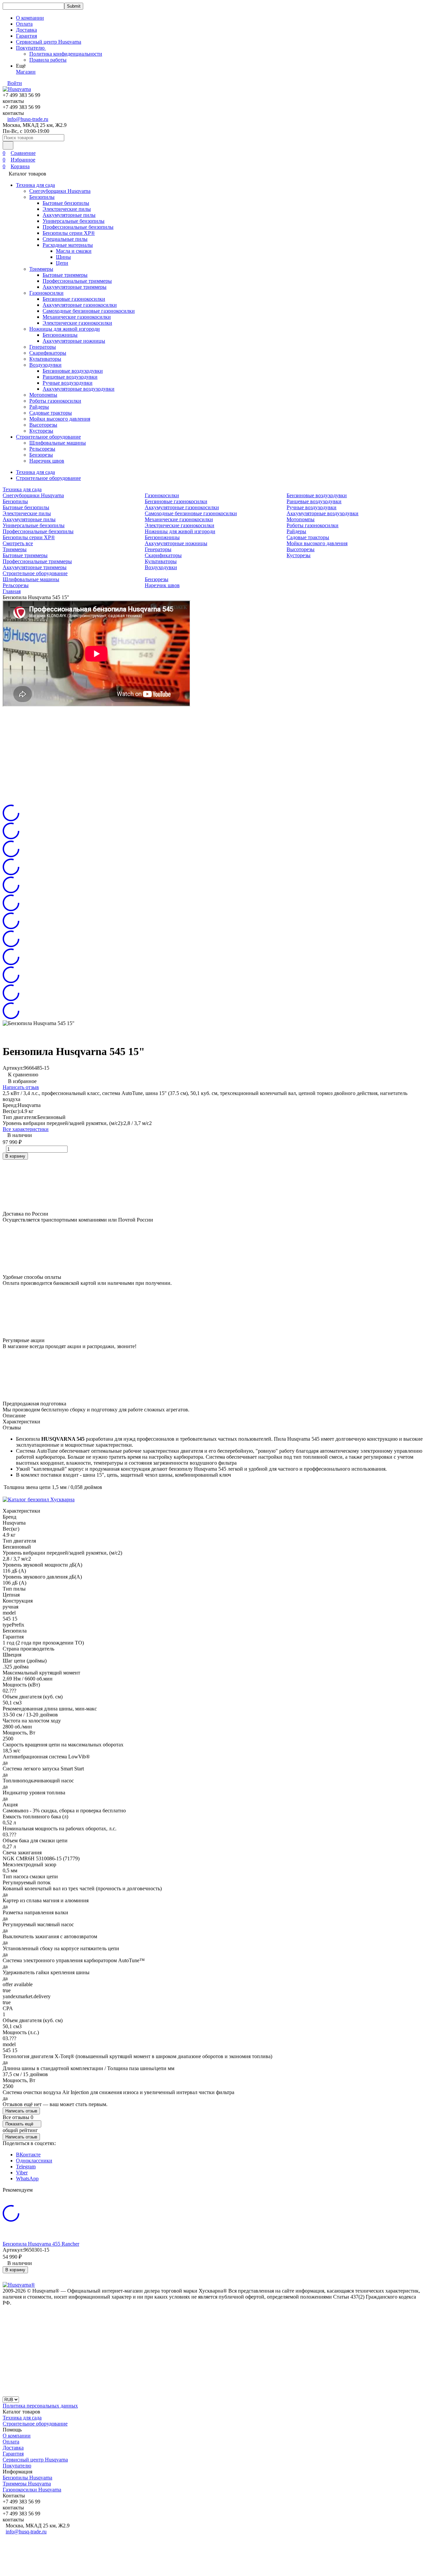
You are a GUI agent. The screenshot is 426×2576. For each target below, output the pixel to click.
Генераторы (43, 347)
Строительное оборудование (48, 437)
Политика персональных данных (40, 2406)
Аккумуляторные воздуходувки (79, 389)
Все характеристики (26, 1129)
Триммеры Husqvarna (27, 2484)
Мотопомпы (43, 395)
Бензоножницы (60, 335)
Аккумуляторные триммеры (75, 287)
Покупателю (17, 2466)
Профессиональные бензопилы (78, 227)
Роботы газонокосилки (55, 401)
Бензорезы (41, 455)
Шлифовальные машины (58, 443)
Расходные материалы (68, 245)
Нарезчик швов (47, 461)
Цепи (62, 263)
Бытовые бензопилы (66, 203)
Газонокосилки (46, 293)
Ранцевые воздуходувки (70, 377)
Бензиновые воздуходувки (73, 371)
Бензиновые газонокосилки (74, 299)
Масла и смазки (74, 251)
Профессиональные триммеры (77, 281)
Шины (63, 257)
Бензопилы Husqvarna (27, 2478)
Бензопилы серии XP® (69, 233)
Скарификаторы (48, 353)
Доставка (26, 30)
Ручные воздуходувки (68, 383)
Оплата (24, 24)
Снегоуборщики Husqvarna (60, 191)
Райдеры (39, 407)
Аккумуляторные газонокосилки (80, 305)
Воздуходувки (45, 365)
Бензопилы (42, 197)
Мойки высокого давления (60, 419)
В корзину (15, 1156)
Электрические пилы (67, 209)
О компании (30, 18)
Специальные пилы (65, 239)
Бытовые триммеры (65, 275)
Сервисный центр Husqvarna (49, 42)
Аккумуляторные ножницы (74, 341)
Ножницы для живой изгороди (65, 329)
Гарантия (26, 36)
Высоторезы (43, 425)
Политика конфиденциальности (66, 54)
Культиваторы (45, 359)
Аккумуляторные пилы (69, 215)
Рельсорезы (42, 449)
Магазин (26, 72)
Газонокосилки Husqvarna (32, 2490)
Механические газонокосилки (77, 317)
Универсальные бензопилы (74, 221)
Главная (12, 591)
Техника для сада (35, 185)
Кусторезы (41, 431)
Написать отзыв (21, 1087)
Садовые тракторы (51, 413)
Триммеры (41, 269)
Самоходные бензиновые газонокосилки (89, 311)
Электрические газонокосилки (77, 323)
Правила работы (48, 60)
